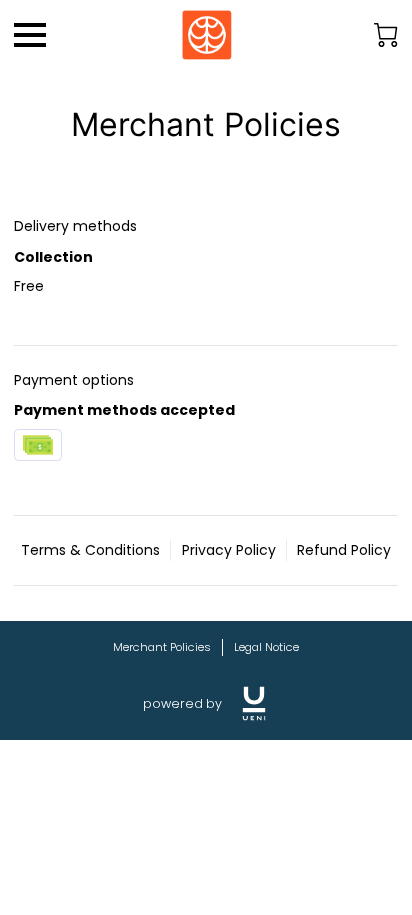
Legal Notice (266, 647)
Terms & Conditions (90, 550)
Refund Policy (344, 550)
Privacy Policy (229, 550)
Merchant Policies (162, 647)
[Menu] (30, 35)
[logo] (254, 703)
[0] (386, 35)
